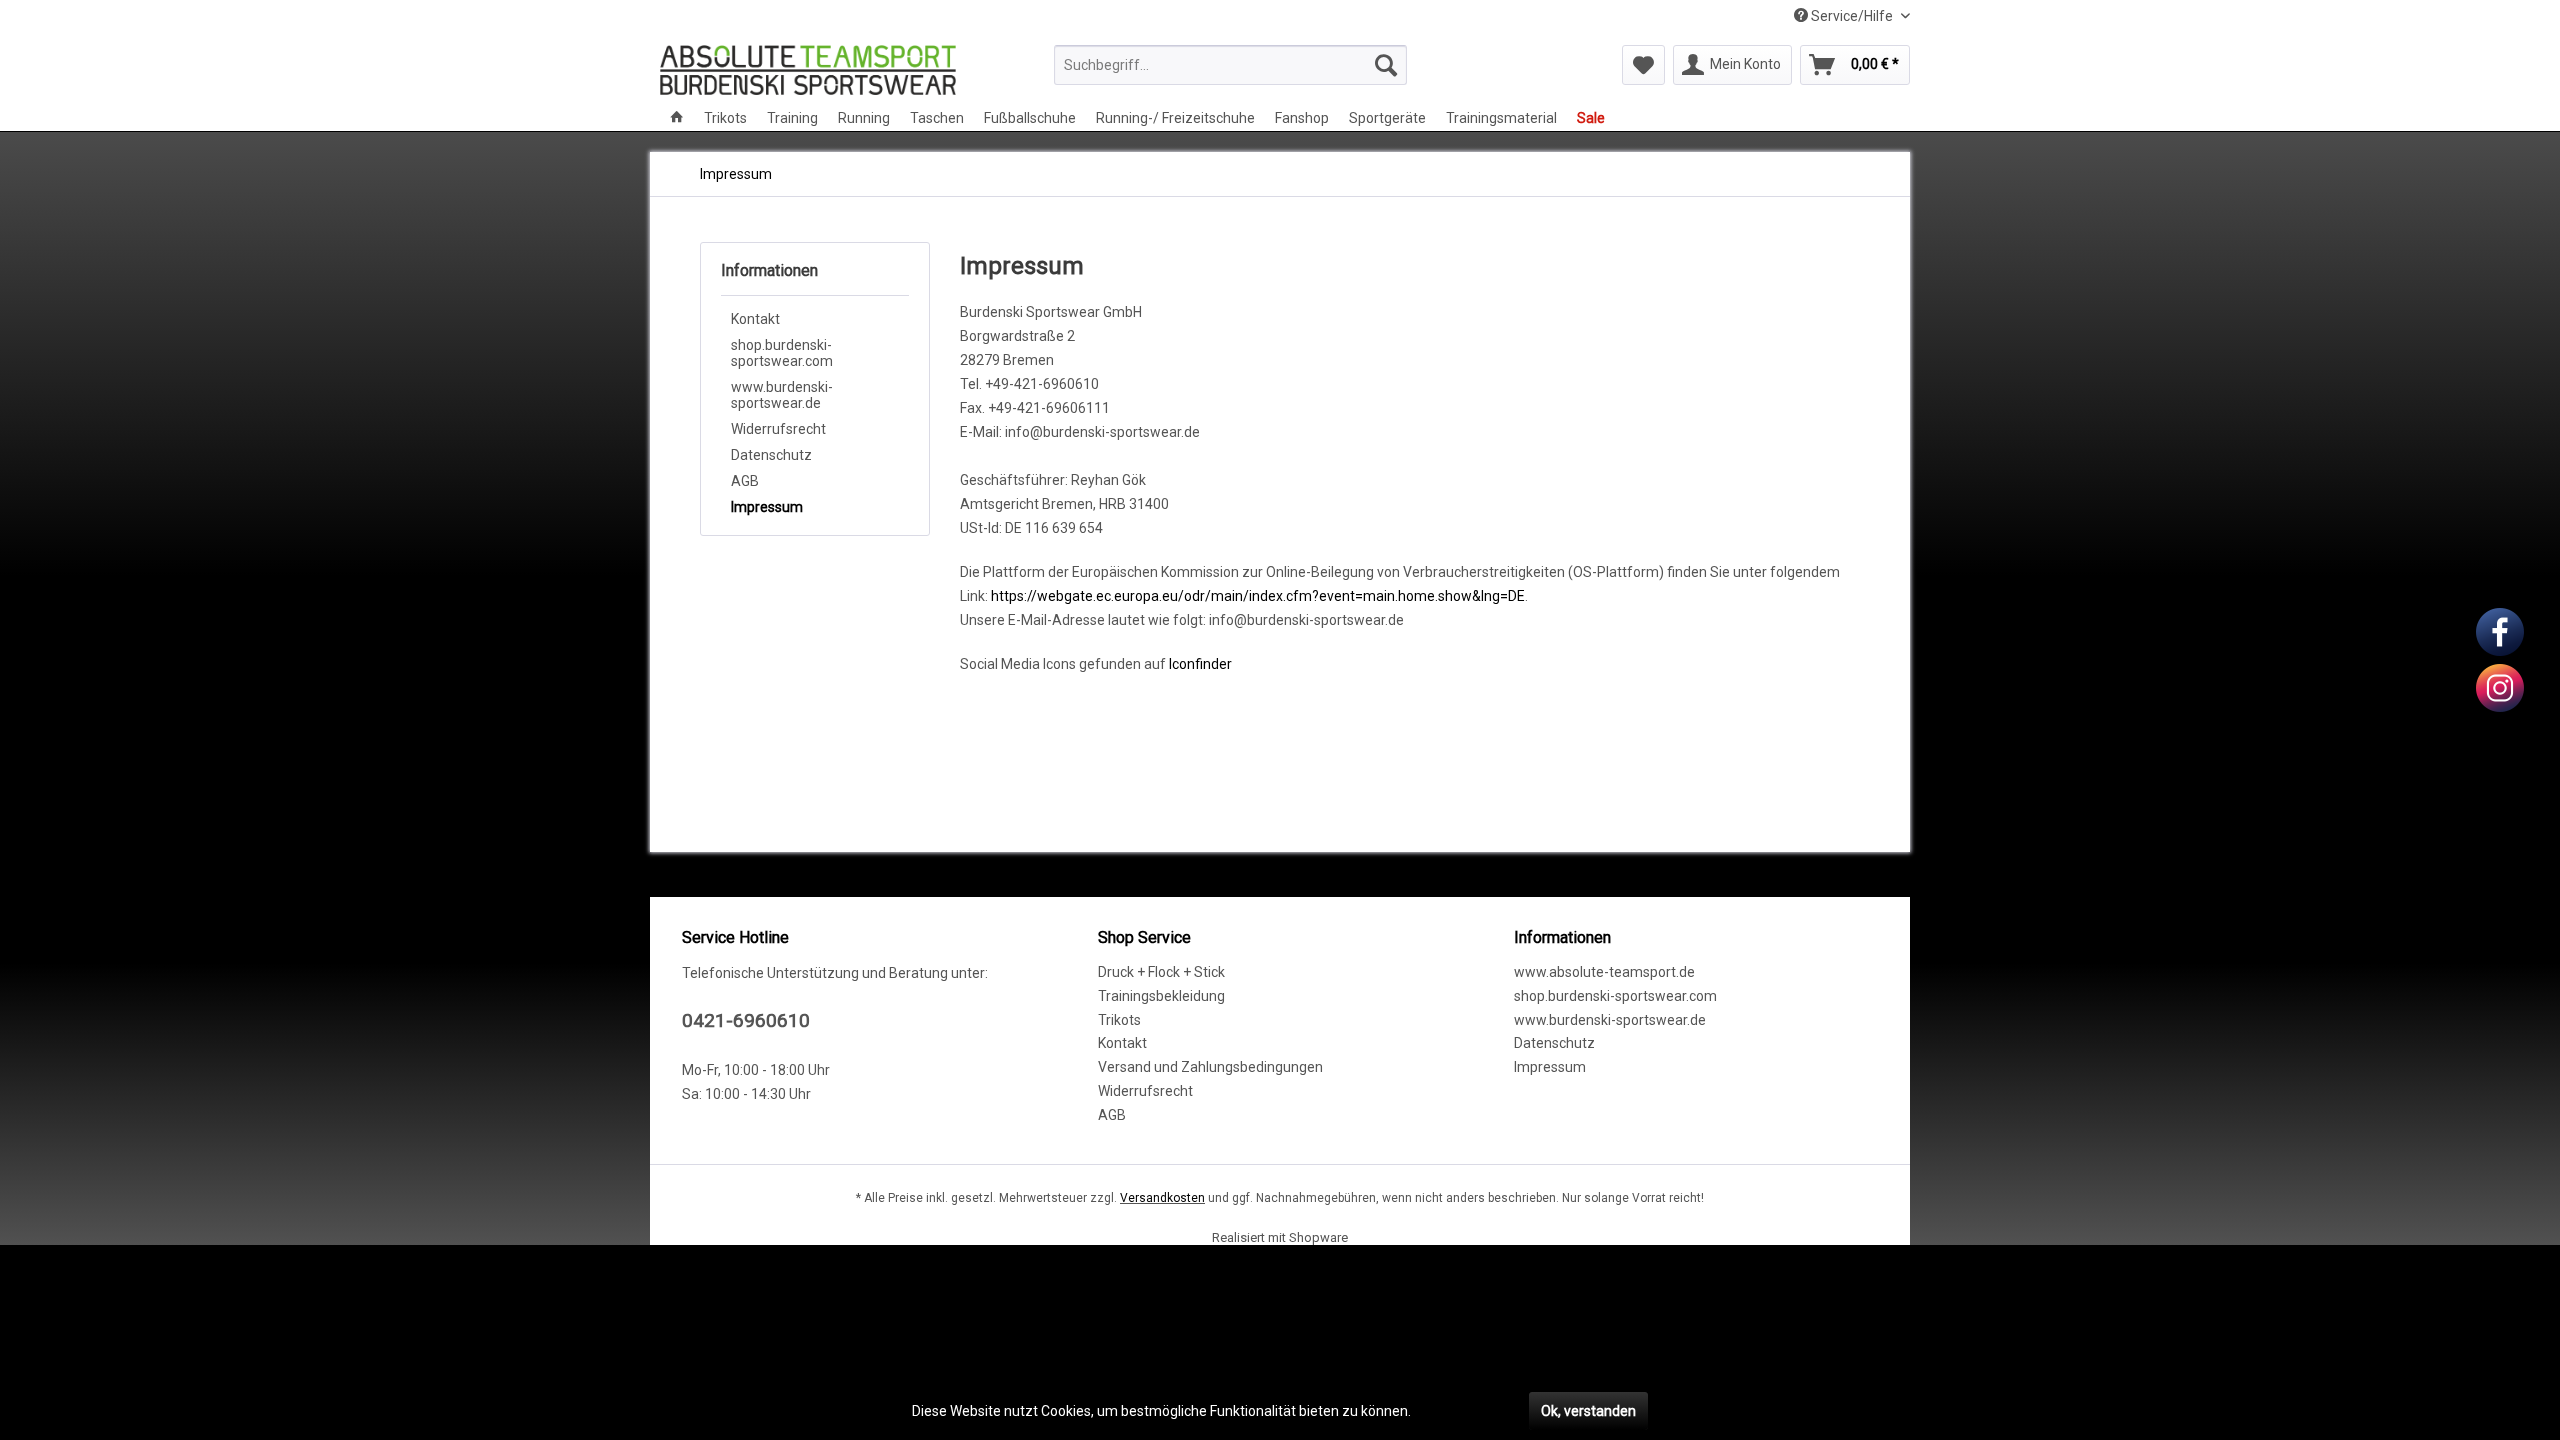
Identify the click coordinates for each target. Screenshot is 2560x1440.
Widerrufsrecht (778, 429)
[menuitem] (1230, 65)
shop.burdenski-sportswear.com (782, 353)
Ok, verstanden (1588, 1411)
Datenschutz (771, 455)
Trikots (1119, 1020)
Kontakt (755, 319)
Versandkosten (1162, 1198)
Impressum (767, 507)
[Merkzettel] (1643, 65)
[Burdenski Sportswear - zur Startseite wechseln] (808, 70)
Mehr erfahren (1460, 1411)
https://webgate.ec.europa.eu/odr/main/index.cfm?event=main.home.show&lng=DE (1258, 596)
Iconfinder (1200, 664)
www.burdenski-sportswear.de (782, 395)
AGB (745, 481)
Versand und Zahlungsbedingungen (1210, 1067)
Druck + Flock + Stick (1161, 972)
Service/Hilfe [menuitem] (1852, 16)
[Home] (677, 118)
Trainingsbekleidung (1161, 996)
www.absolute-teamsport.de (1604, 972)
